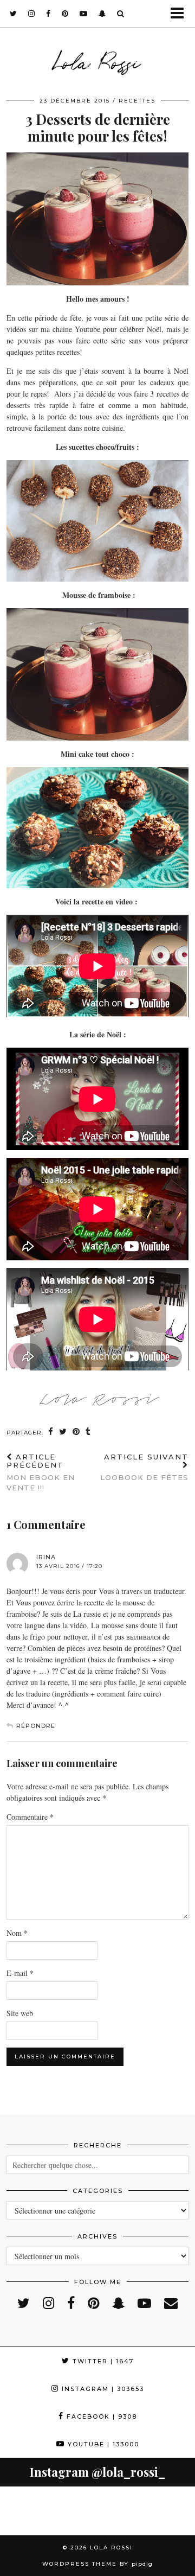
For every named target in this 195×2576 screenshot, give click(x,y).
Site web (20, 2013)
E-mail (20, 1973)
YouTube (102, 2444)
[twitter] (14, 14)
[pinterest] (65, 14)
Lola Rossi (97, 61)
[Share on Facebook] (51, 1432)
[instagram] (32, 14)
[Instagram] (24, 2511)
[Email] (171, 2303)
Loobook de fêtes (144, 1467)
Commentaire (30, 1817)
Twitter (102, 2361)
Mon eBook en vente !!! (41, 1472)
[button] (181, 14)
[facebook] (48, 14)
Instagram (102, 2389)
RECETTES (137, 101)
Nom (17, 1933)
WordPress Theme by (97, 2564)
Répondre (36, 1726)
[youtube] (84, 14)
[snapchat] (102, 14)
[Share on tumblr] (88, 1432)
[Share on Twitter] (63, 1432)
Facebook (100, 2416)
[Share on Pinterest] (76, 1432)
